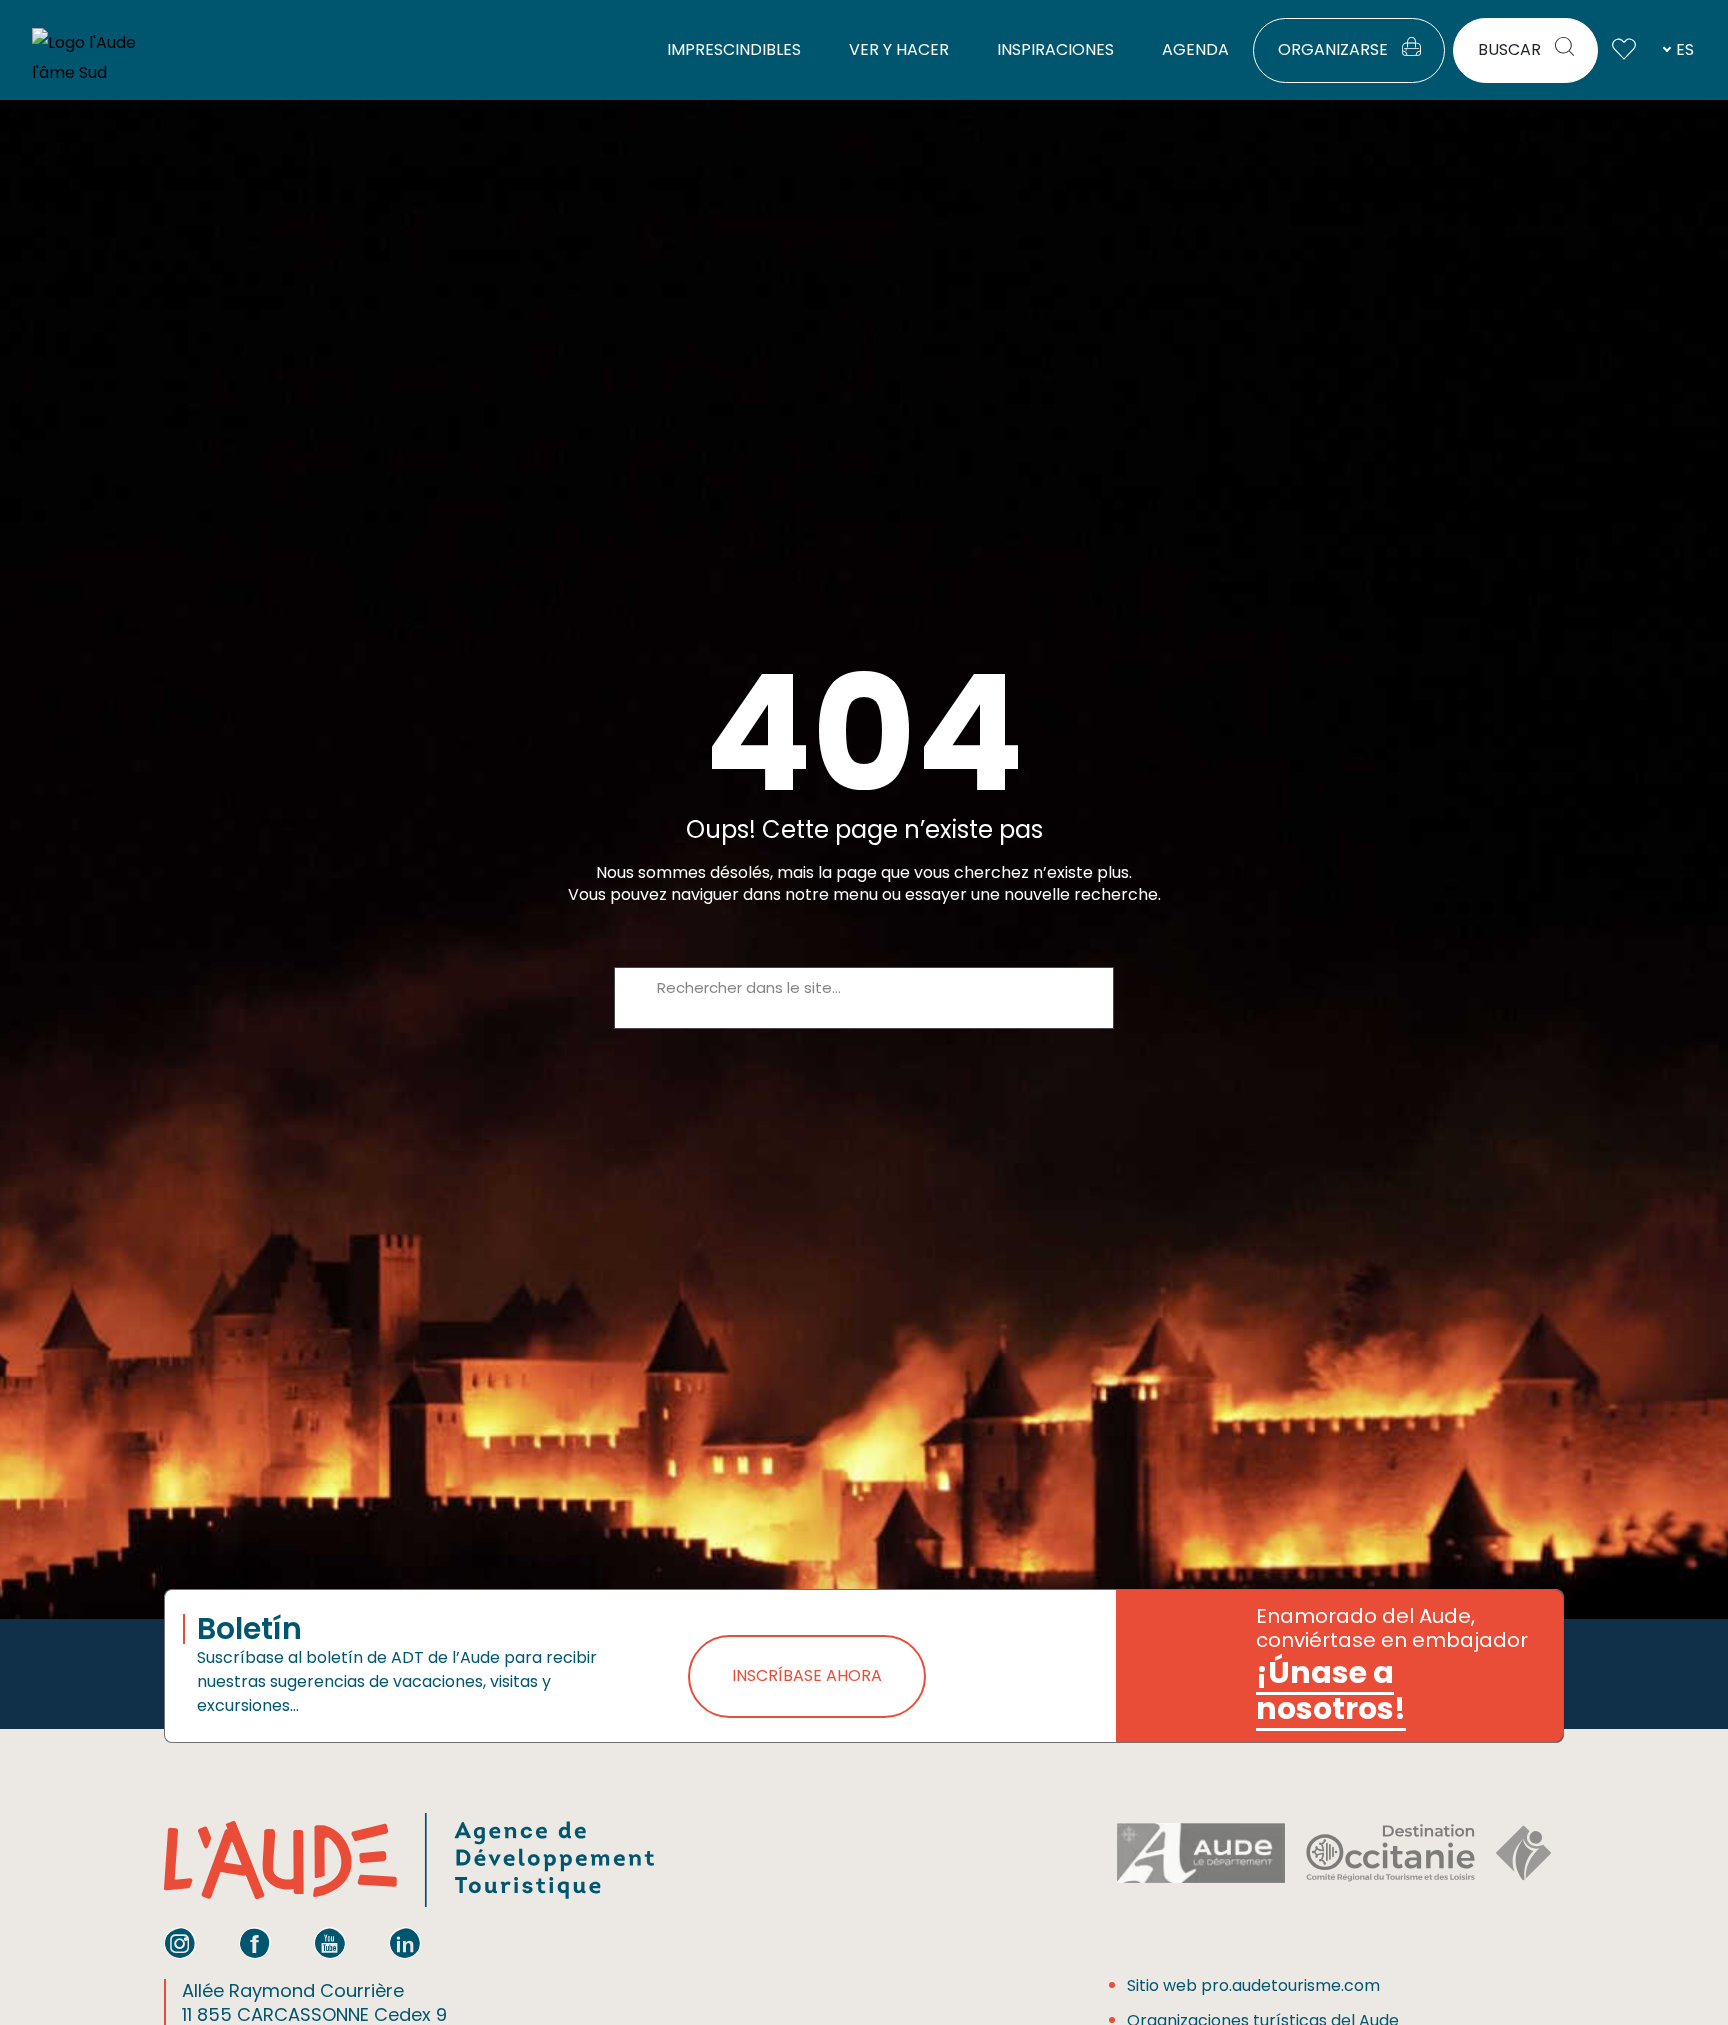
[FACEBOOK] (255, 1943)
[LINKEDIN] (405, 1943)
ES (1685, 49)
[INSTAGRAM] (180, 1943)
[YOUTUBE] (330, 1943)
